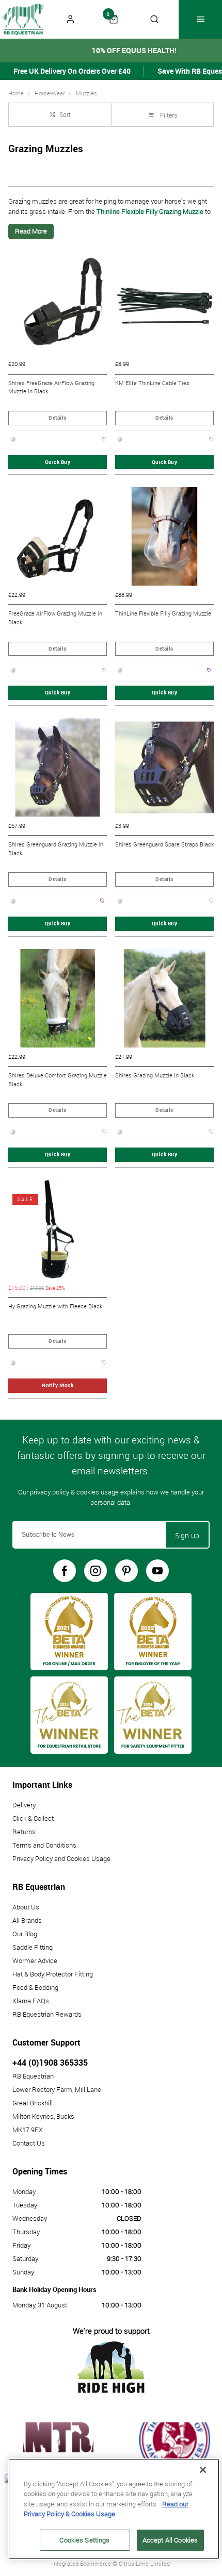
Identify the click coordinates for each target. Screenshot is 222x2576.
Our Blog (25, 1934)
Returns (24, 1832)
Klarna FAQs (31, 2001)
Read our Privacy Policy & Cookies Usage (106, 2509)
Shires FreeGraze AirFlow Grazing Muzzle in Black (51, 387)
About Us (26, 1907)
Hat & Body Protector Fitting (53, 1974)
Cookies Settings (84, 2540)
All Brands (27, 1920)
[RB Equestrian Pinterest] (126, 1571)
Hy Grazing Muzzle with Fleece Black (55, 1306)
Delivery (24, 1805)
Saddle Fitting (33, 1947)
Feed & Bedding (35, 1987)
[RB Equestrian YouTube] (157, 1571)
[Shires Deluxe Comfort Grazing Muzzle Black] (58, 998)
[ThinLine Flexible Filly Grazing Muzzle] (164, 536)
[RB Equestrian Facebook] (65, 1571)
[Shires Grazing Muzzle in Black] (164, 998)
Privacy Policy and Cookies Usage (61, 1858)
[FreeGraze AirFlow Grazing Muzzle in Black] (58, 536)
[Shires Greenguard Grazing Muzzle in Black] (58, 767)
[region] (114, 2509)
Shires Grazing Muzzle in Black (155, 1075)
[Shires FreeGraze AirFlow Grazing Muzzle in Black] (58, 306)
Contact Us (29, 2143)
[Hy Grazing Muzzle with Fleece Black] (58, 1229)
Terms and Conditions (44, 1845)
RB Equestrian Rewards (47, 2014)
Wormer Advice (35, 1960)
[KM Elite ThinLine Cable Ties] (164, 306)
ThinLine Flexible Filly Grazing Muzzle (163, 613)
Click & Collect (33, 1818)
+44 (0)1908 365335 (50, 2063)
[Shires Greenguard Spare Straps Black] (164, 767)
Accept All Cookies (170, 2540)
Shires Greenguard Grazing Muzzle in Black (56, 849)
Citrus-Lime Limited (144, 2563)
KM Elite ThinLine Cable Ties (152, 383)
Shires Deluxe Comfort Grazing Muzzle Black (58, 1080)
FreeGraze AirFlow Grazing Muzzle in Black (55, 618)
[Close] (203, 2470)
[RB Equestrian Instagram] (96, 1571)
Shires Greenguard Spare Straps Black (164, 844)
